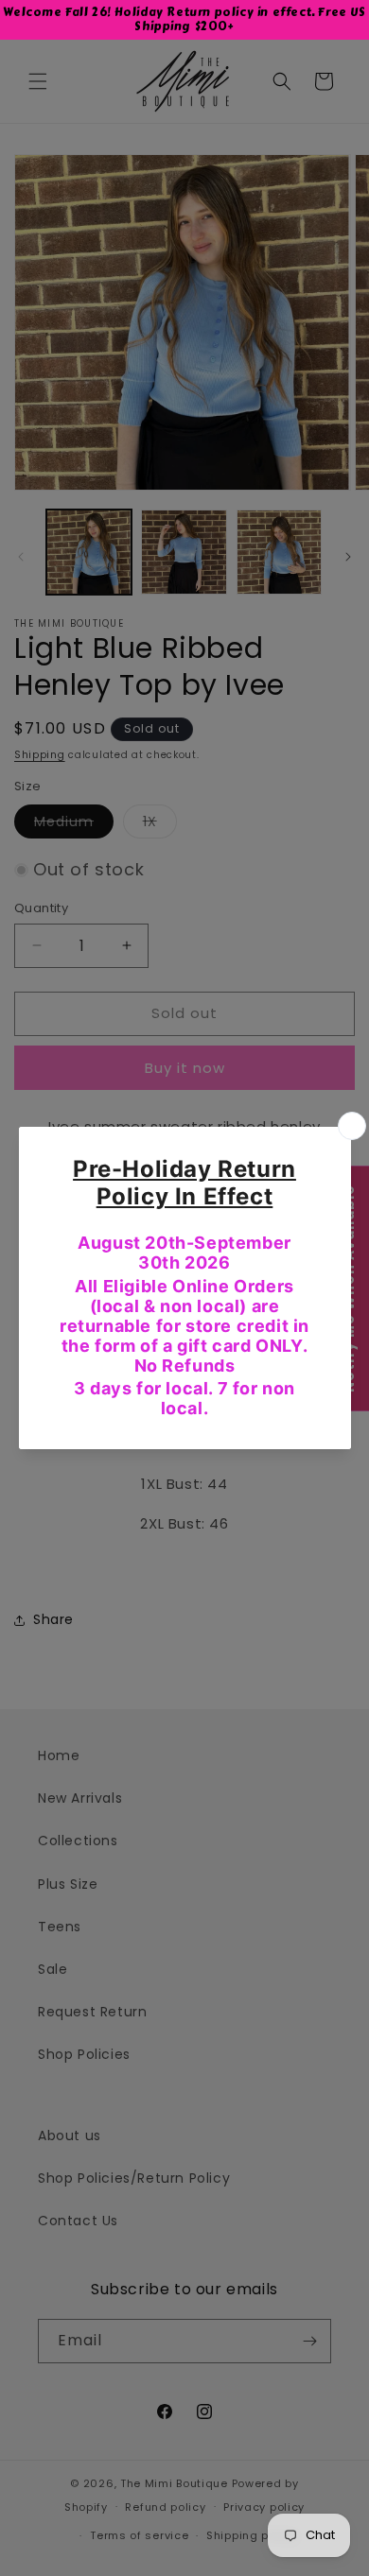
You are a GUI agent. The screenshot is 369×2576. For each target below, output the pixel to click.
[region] (184, 20)
